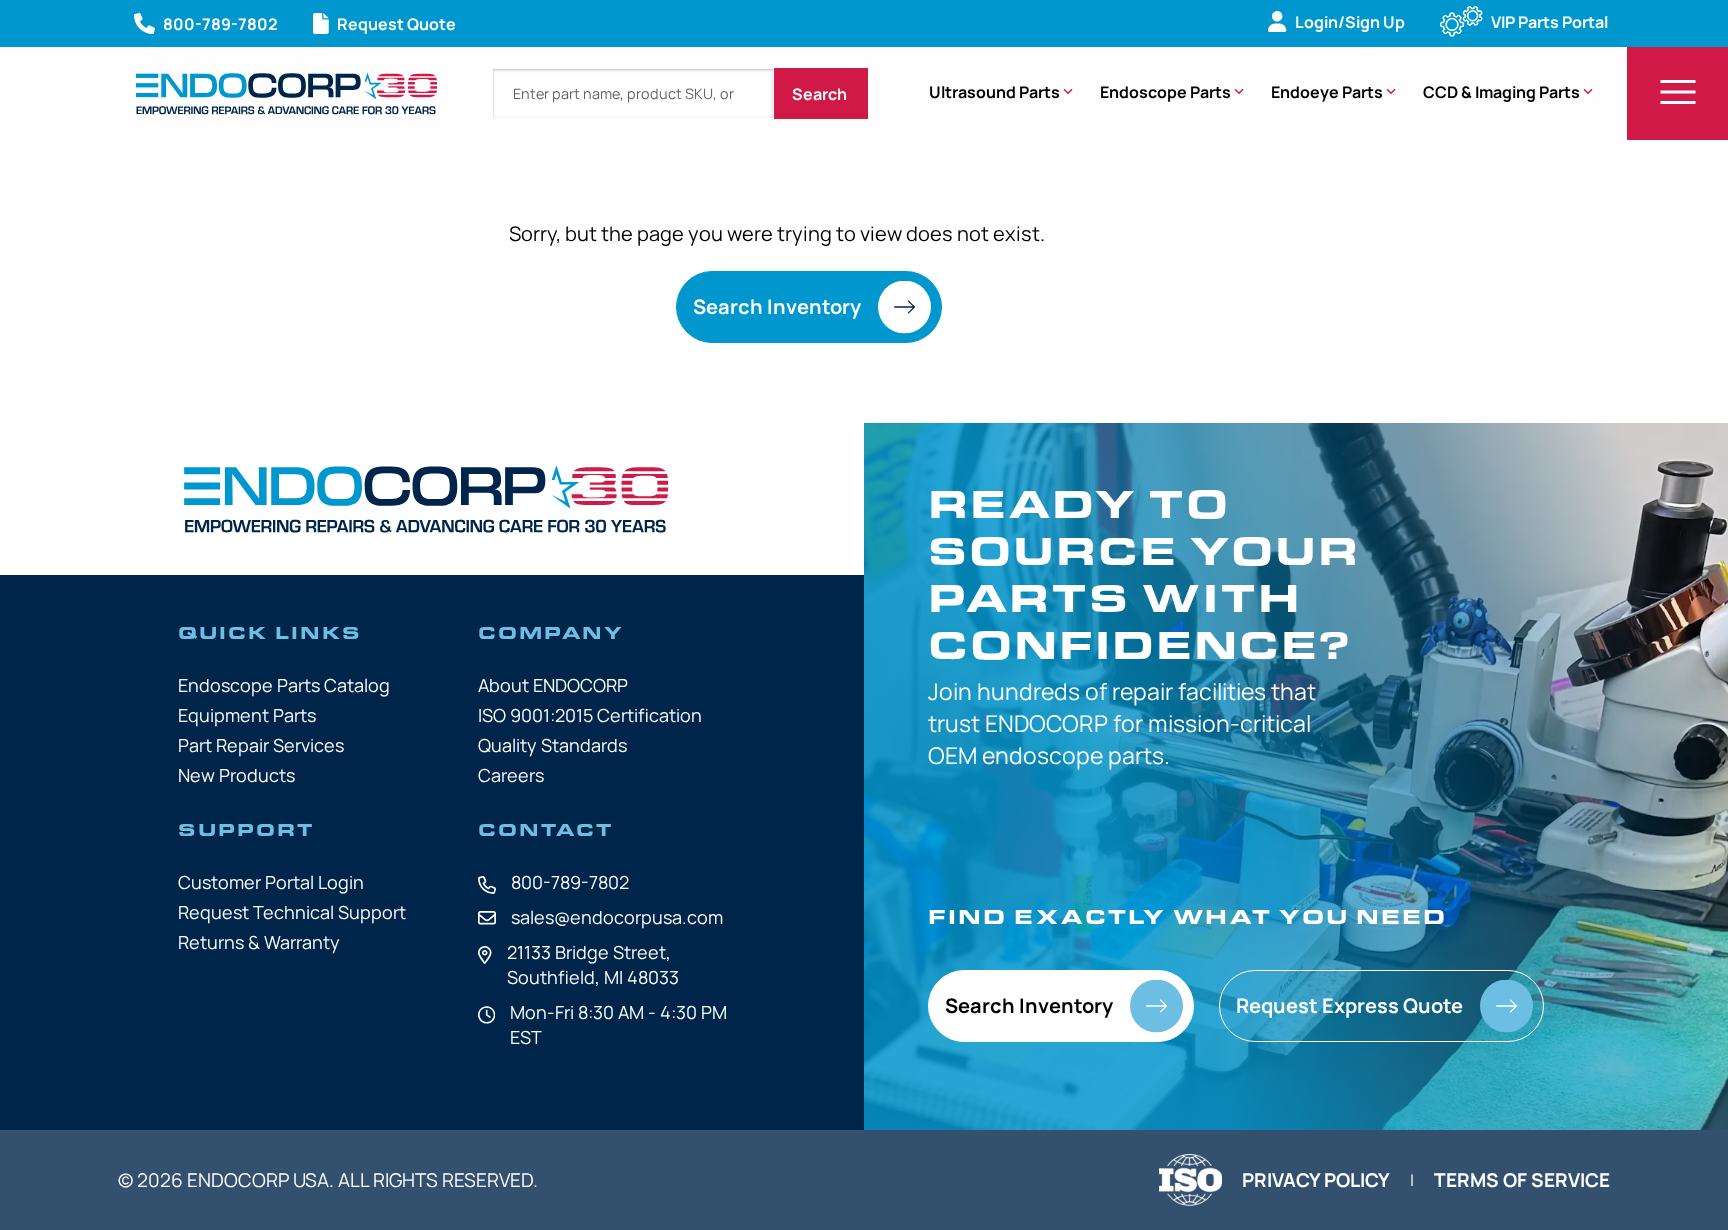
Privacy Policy (1316, 1180)
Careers (511, 775)
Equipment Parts (247, 715)
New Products (236, 775)
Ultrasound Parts (994, 92)
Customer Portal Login (271, 882)
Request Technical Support (292, 912)
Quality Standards (552, 745)
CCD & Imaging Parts (1501, 92)
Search (821, 94)
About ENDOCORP (553, 685)
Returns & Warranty (259, 942)
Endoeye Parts (1327, 92)
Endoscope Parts (1165, 92)
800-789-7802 (570, 882)
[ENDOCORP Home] (286, 93)
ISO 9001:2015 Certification (590, 715)
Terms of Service (1522, 1180)
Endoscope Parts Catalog (284, 685)
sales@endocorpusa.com (617, 917)
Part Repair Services (261, 745)
